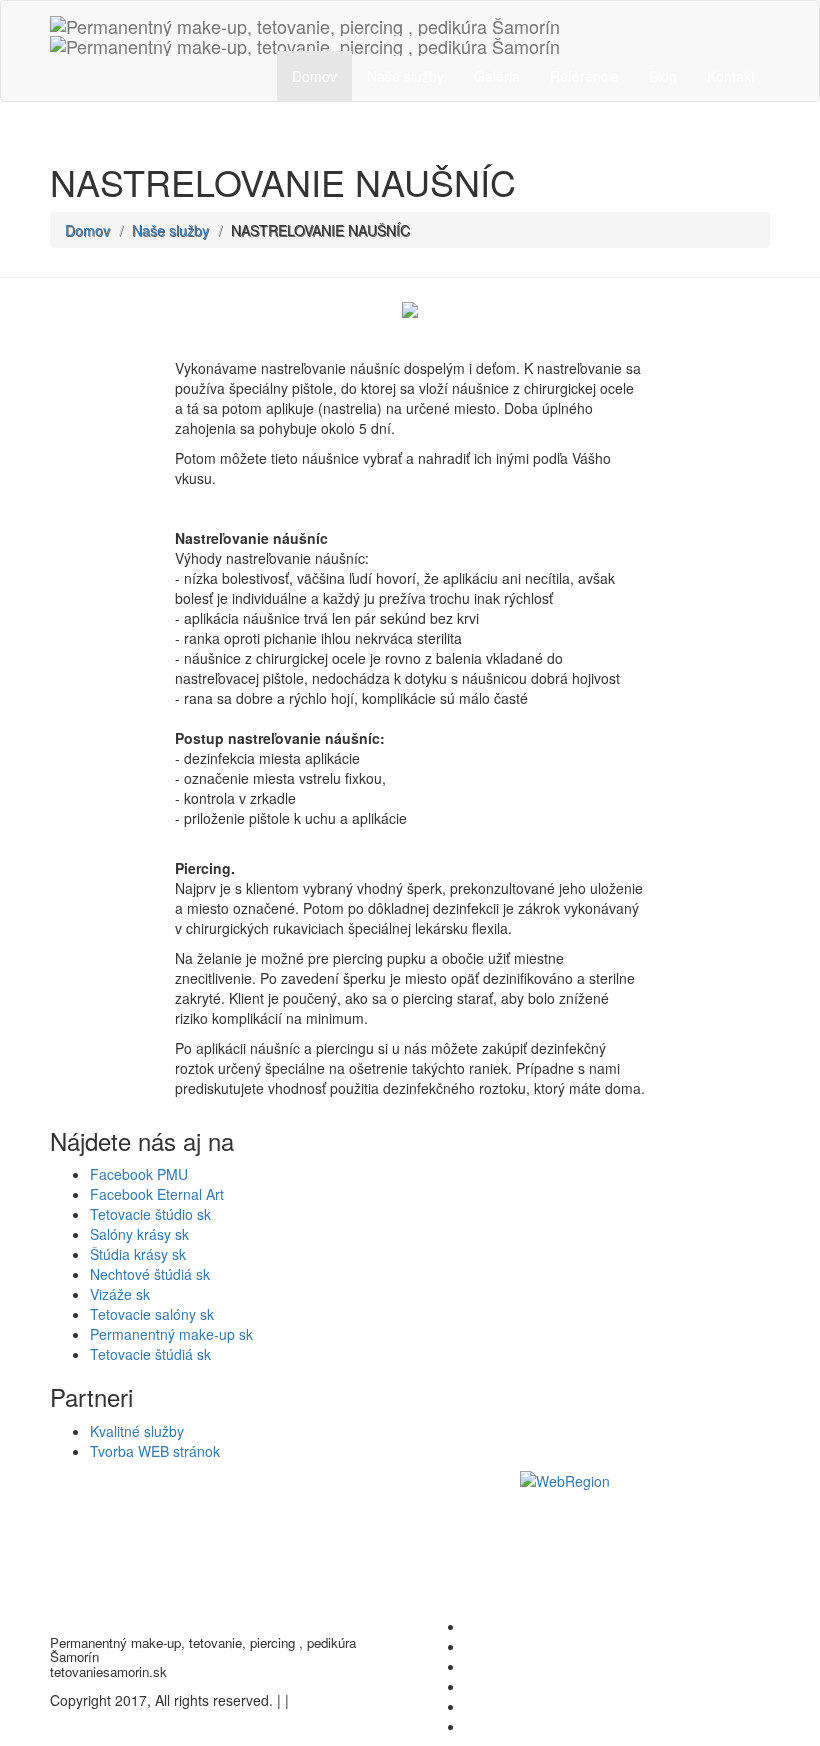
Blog (663, 76)
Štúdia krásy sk (138, 1254)
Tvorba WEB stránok (155, 1451)
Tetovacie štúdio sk (150, 1214)
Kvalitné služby (137, 1431)
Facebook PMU (139, 1174)
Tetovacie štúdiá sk (150, 1354)
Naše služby (405, 76)
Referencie (584, 76)
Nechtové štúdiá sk (150, 1274)
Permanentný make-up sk (171, 1334)
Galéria (497, 76)
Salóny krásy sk (139, 1234)
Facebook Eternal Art (157, 1194)
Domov (314, 76)
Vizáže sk (120, 1294)
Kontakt (731, 76)
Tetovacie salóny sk (152, 1314)
